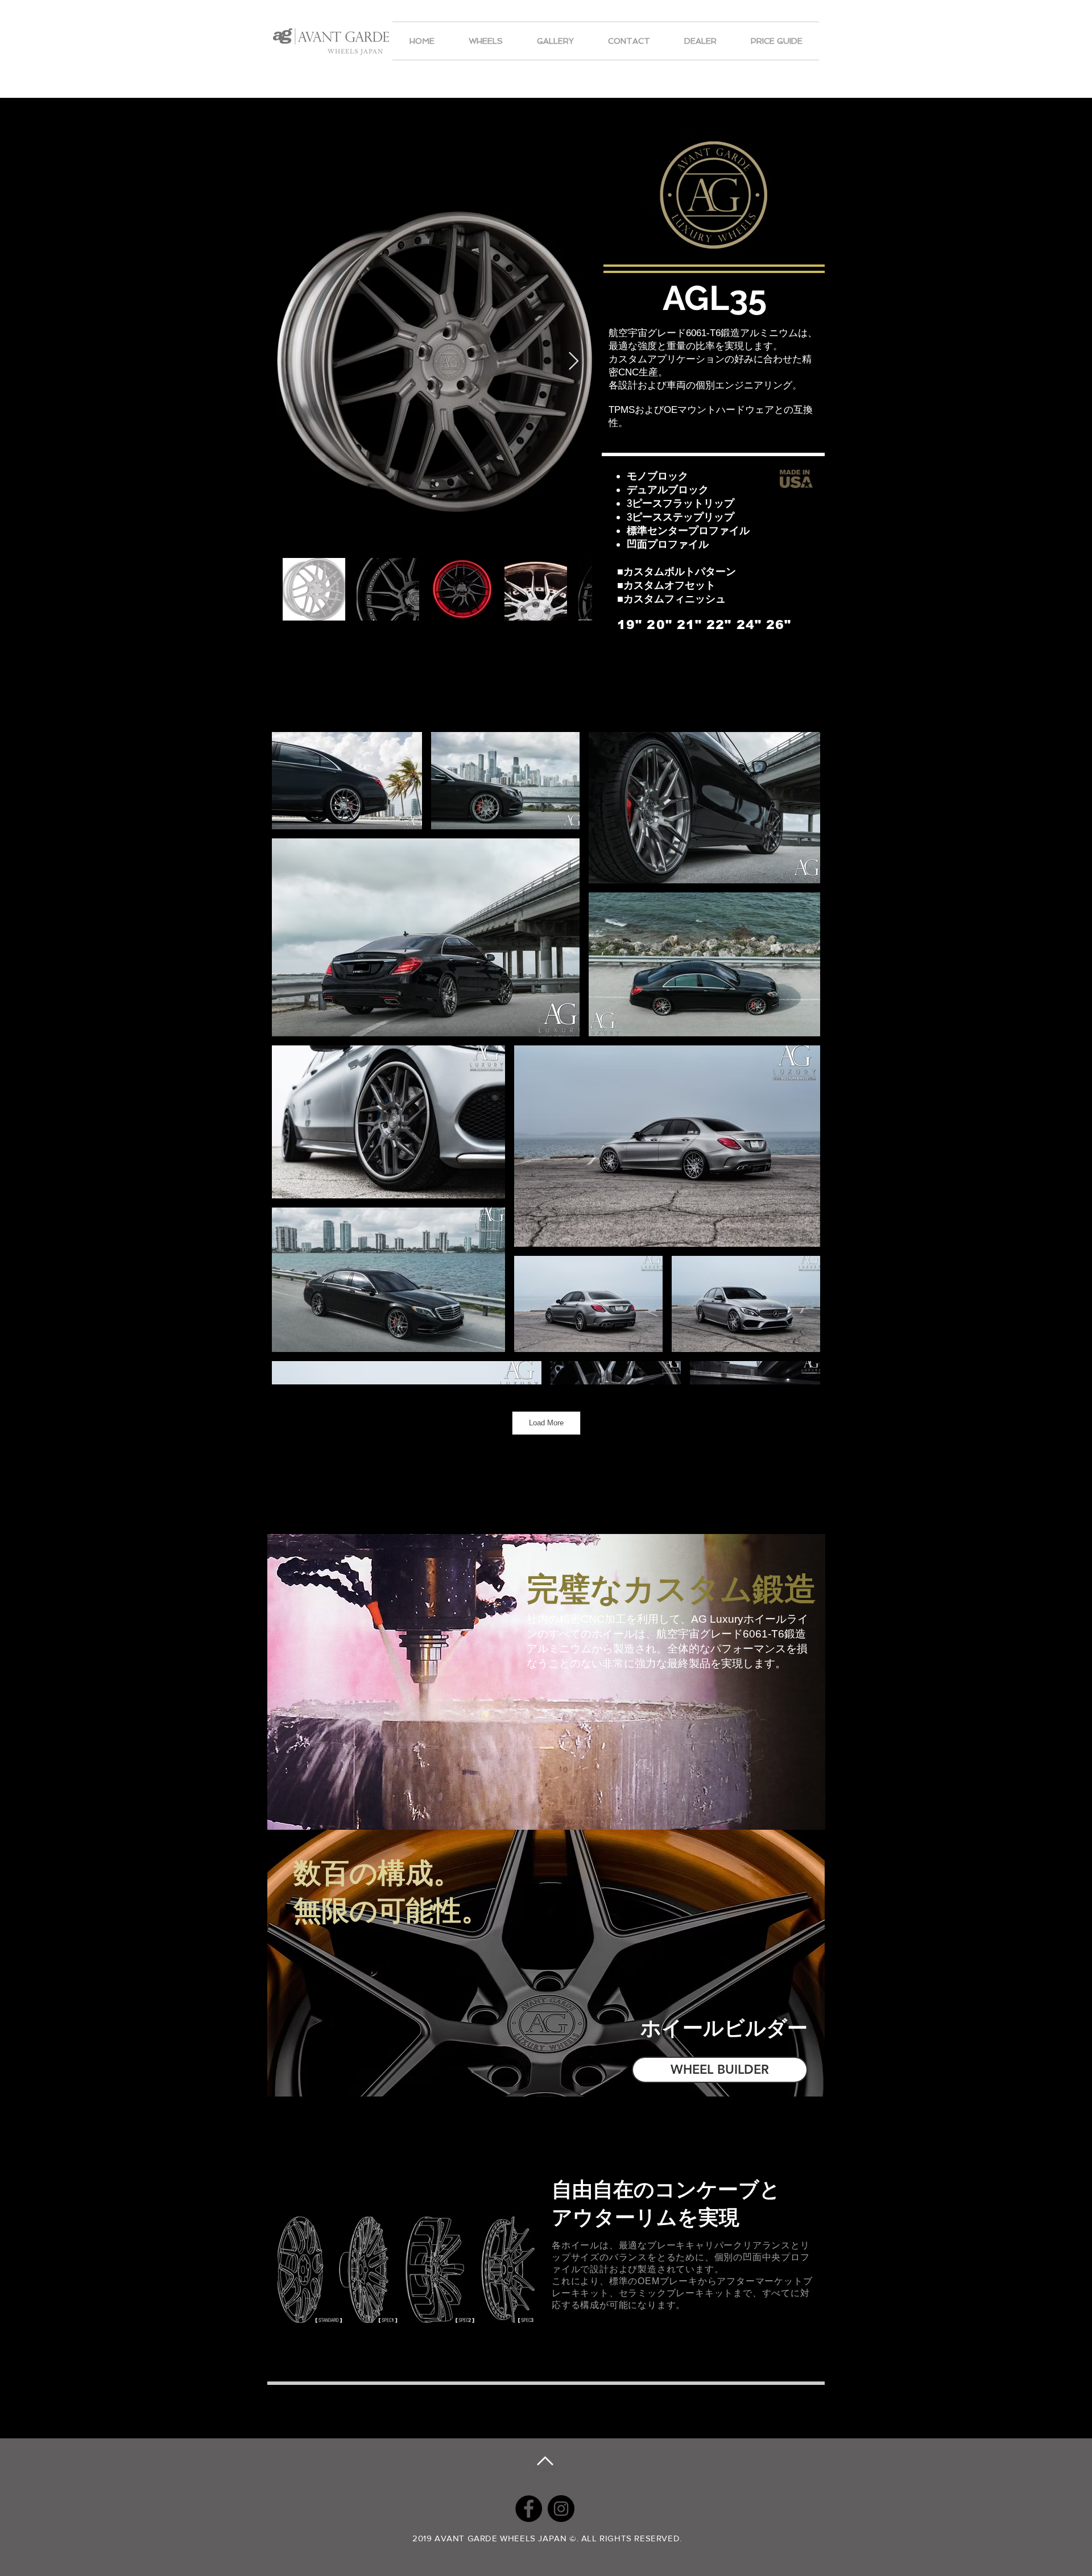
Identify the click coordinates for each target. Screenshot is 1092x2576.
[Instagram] (561, 2509)
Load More (546, 1423)
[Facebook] (529, 2509)
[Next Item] (573, 362)
